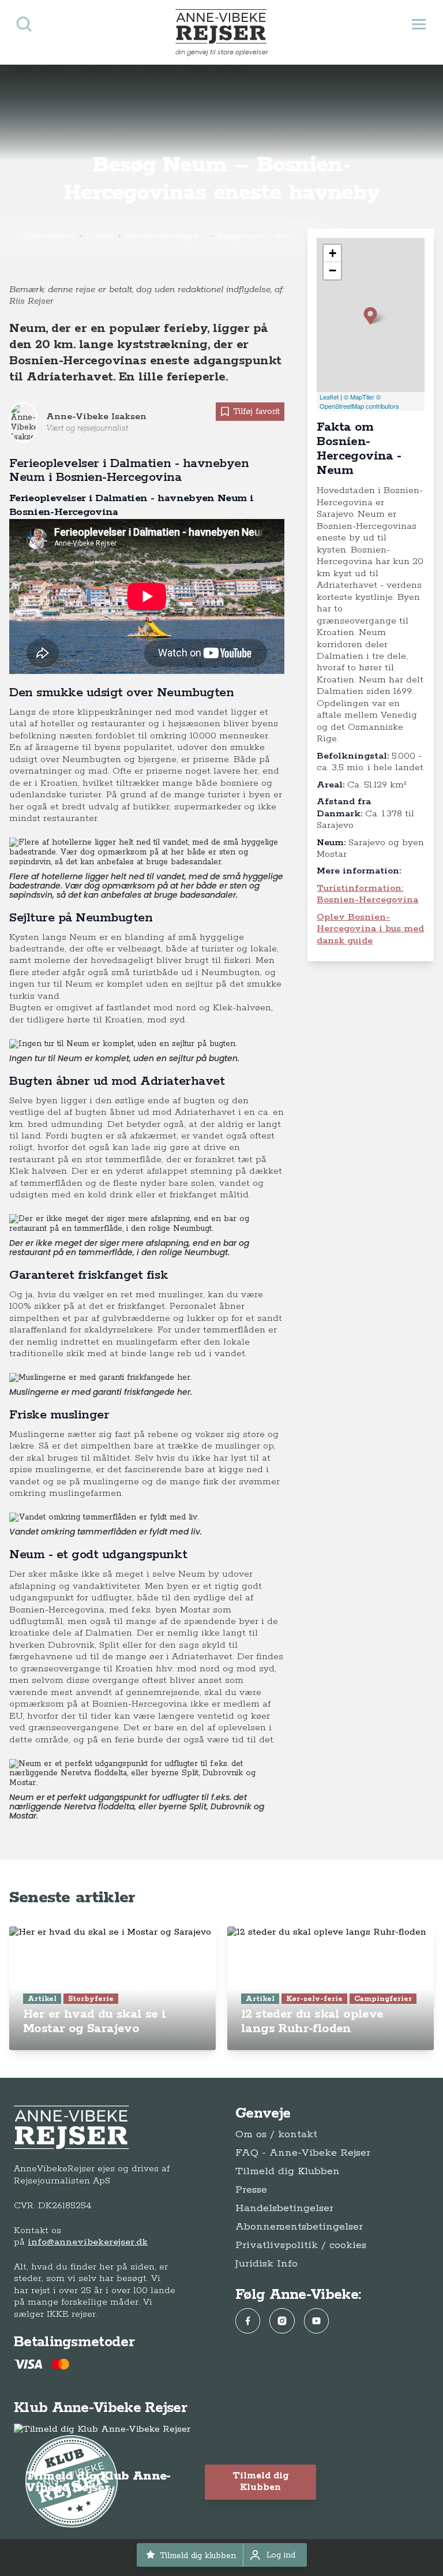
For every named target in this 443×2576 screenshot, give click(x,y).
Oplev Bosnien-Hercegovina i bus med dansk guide (370, 929)
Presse (251, 2190)
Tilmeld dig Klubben (288, 2171)
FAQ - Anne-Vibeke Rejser (303, 2153)
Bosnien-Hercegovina (166, 236)
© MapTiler (359, 397)
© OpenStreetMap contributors (359, 402)
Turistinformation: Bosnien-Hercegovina (367, 894)
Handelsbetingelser (284, 2208)
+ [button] (333, 253)
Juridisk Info (266, 2264)
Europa (100, 236)
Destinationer (49, 236)
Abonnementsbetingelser (299, 2227)
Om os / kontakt (276, 2134)
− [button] (333, 270)
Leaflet (329, 397)
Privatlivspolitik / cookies (301, 2245)
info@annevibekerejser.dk (88, 2242)
